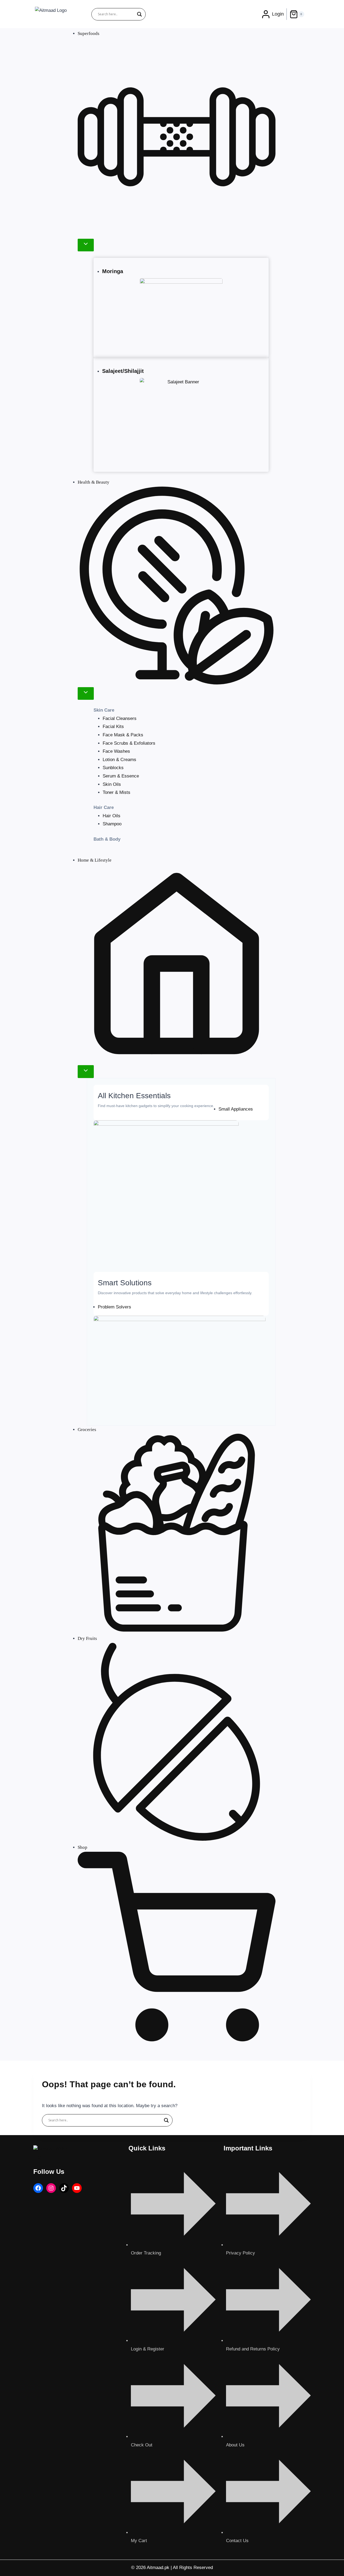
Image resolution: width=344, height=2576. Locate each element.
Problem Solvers (114, 1307)
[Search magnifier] (139, 14)
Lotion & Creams (119, 760)
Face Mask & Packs (123, 735)
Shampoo (112, 824)
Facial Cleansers (120, 718)
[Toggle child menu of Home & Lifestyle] (86, 1071)
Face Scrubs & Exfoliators (129, 743)
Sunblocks (113, 768)
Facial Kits (113, 727)
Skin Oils (112, 784)
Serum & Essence (121, 776)
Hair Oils (112, 816)
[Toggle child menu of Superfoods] (86, 245)
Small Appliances (236, 1109)
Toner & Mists (117, 792)
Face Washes (116, 751)
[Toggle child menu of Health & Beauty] (86, 693)
